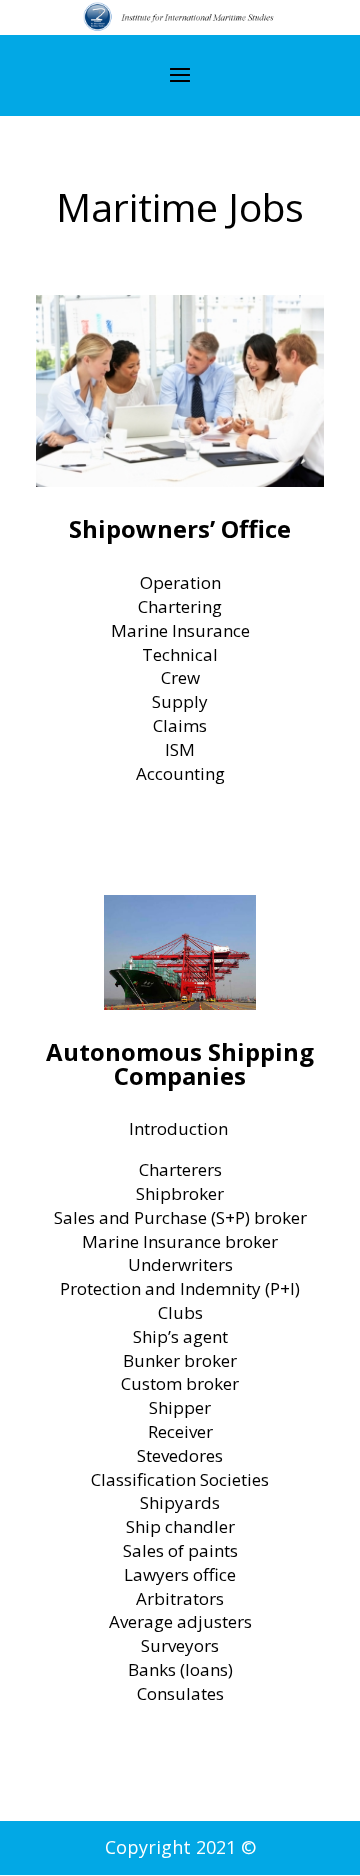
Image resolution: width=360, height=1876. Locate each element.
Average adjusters (180, 1621)
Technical (180, 654)
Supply (180, 701)
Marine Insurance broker (180, 1241)
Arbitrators (180, 1598)
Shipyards (180, 1502)
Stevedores (180, 1455)
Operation (180, 582)
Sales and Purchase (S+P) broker (180, 1217)
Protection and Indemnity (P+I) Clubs (180, 1300)
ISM (180, 749)
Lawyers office (180, 1574)
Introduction (180, 1128)
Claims (180, 725)
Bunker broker (180, 1360)
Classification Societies (180, 1479)
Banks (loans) (180, 1669)
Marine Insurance (180, 630)
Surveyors (180, 1645)
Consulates (180, 1693)
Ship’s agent (180, 1336)
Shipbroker (180, 1193)
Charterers (180, 1169)
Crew (180, 677)
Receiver (180, 1431)
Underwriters (180, 1264)
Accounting (180, 773)
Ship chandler (180, 1526)
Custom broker (180, 1383)
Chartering (180, 606)
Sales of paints (180, 1550)
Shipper (180, 1407)
